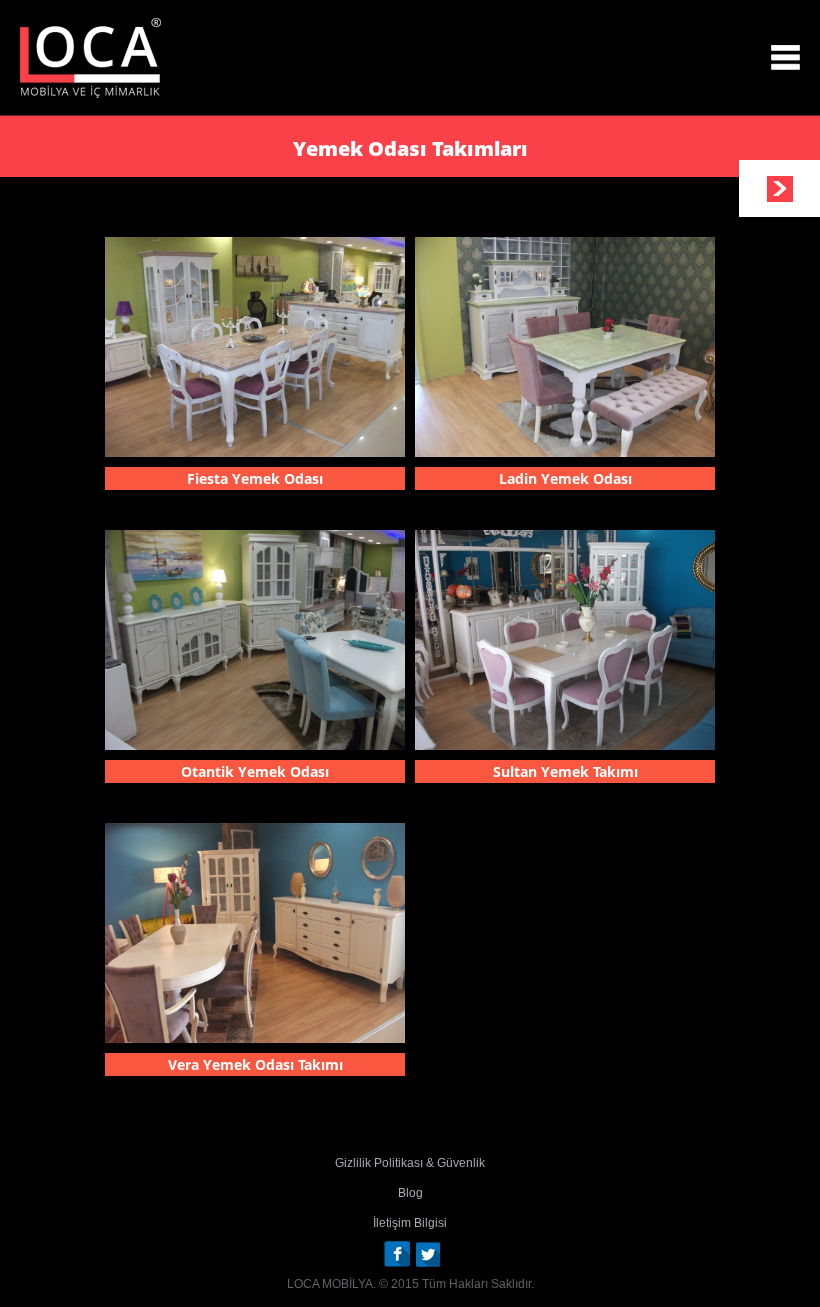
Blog (410, 1193)
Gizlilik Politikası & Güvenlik (410, 1163)
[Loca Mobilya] (90, 58)
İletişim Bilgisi (410, 1223)
